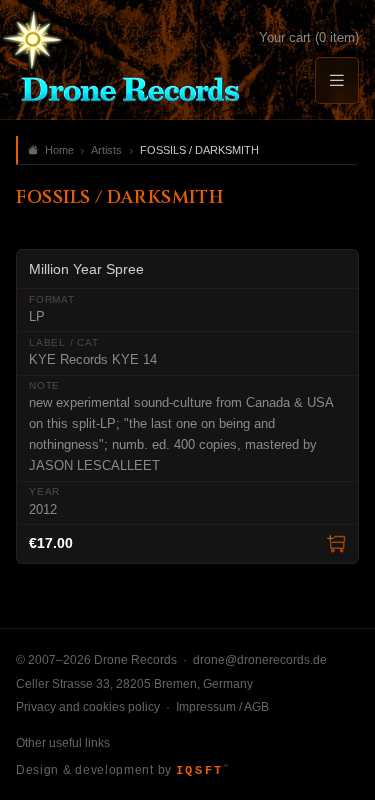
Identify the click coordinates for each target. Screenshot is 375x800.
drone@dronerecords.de (260, 660)
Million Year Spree (86, 269)
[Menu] (337, 80)
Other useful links (63, 743)
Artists (106, 150)
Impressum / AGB (222, 707)
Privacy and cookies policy (88, 707)
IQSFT (202, 771)
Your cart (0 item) (309, 37)
